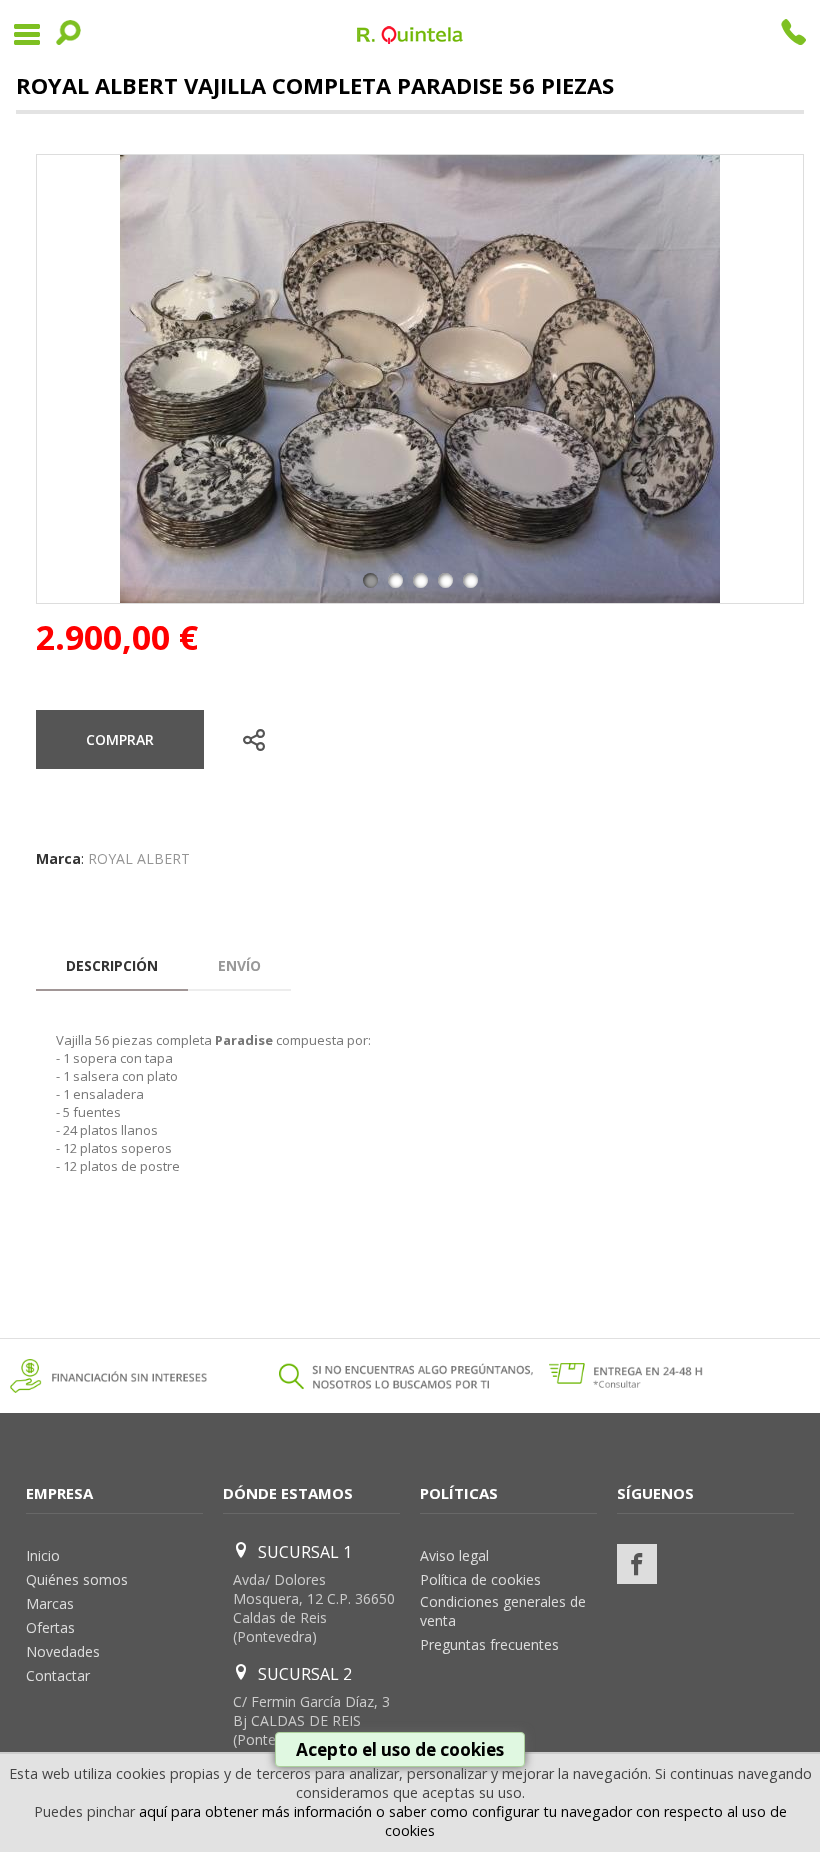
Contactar (58, 1675)
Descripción (112, 965)
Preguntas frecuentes (489, 1644)
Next (777, 379)
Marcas (50, 1603)
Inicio (43, 1555)
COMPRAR (120, 739)
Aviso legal (454, 1555)
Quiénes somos (77, 1579)
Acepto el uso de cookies (400, 1749)
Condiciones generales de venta (503, 1611)
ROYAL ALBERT (139, 858)
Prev (63, 379)
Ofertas (50, 1627)
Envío (239, 965)
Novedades (63, 1651)
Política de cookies (480, 1579)
